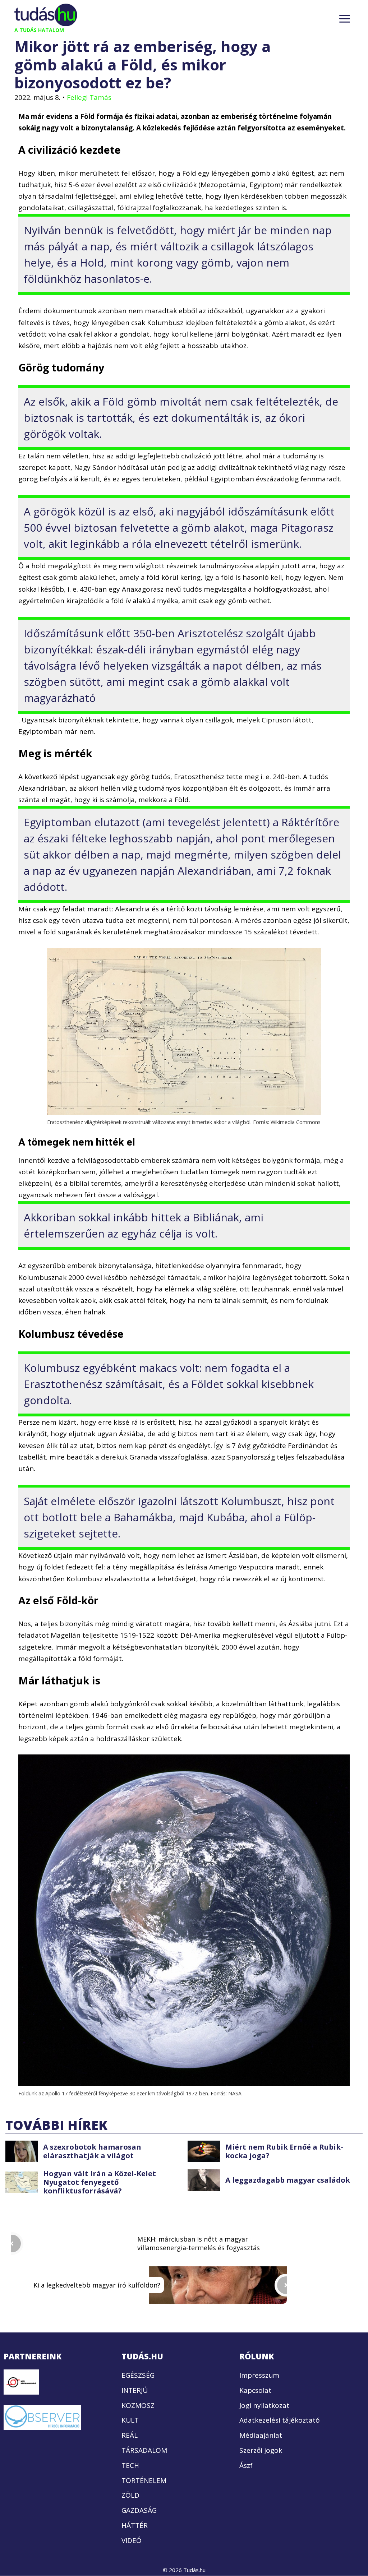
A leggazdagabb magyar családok (288, 2180)
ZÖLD (130, 2496)
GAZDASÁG (139, 2510)
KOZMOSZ (138, 2405)
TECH (130, 2465)
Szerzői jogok (261, 2450)
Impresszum (259, 2375)
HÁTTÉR (135, 2525)
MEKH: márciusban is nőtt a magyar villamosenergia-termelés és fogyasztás (199, 2243)
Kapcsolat (255, 2390)
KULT (130, 2420)
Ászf (246, 2465)
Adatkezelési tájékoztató (280, 2420)
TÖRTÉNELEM (144, 2480)
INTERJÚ (135, 2390)
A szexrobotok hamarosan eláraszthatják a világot (92, 2151)
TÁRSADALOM (144, 2450)
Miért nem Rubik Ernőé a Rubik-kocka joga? (284, 2151)
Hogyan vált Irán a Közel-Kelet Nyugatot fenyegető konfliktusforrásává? (100, 2182)
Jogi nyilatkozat (264, 2405)
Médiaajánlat (261, 2435)
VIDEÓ (132, 2540)
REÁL (130, 2435)
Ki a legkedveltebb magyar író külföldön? (97, 2285)
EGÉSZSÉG (138, 2375)
